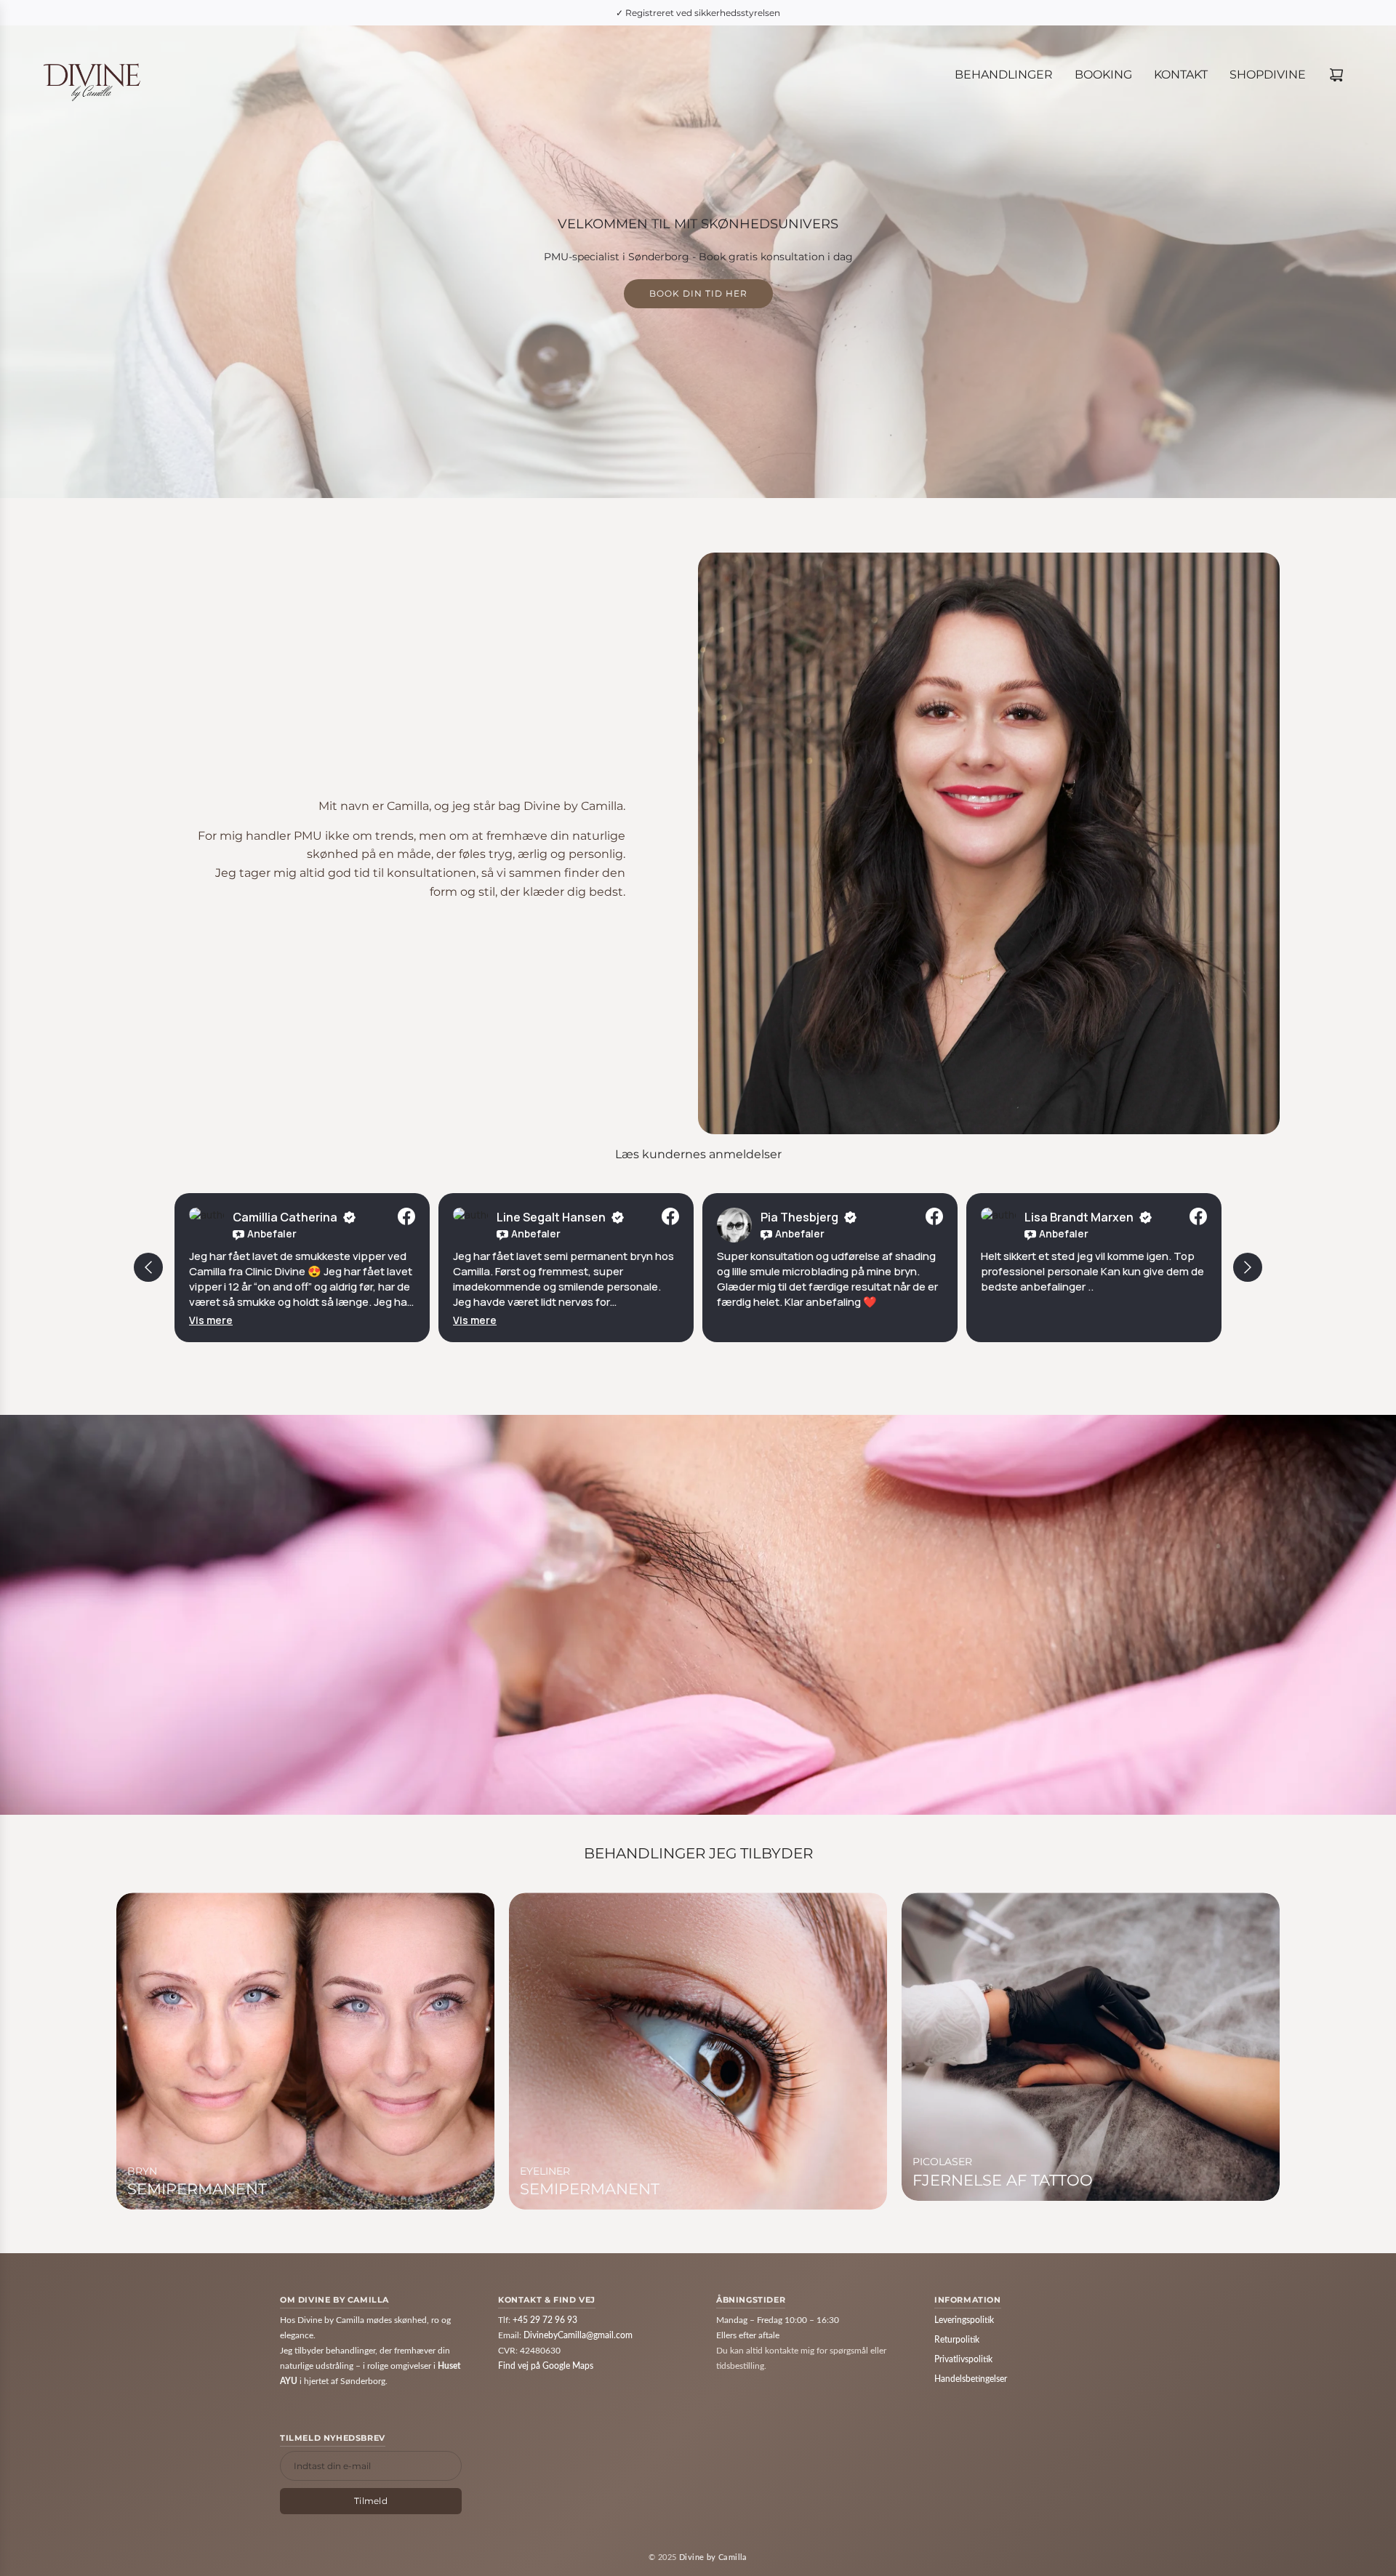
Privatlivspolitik (963, 2359)
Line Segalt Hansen (551, 1217)
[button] (211, 1320)
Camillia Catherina (285, 1217)
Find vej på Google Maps (546, 2366)
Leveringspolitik (964, 2320)
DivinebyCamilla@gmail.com (578, 2335)
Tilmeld (371, 2501)
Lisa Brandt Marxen (1079, 1217)
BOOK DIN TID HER (698, 294)
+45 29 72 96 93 (545, 2320)
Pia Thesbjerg (799, 1217)
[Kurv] (1336, 75)
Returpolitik (957, 2340)
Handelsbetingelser (971, 2379)
